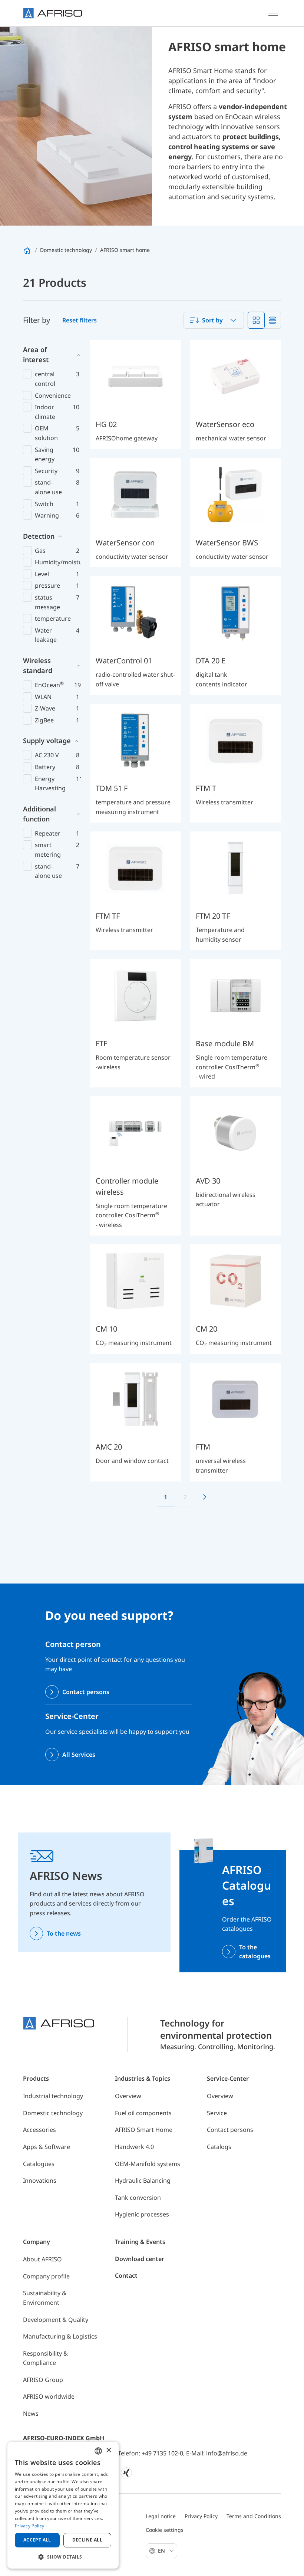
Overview (128, 2096)
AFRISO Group (43, 2380)
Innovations (40, 2180)
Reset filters (80, 320)
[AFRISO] (53, 13)
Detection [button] (39, 536)
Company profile (46, 2276)
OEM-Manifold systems (148, 2164)
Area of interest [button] (36, 355)
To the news (64, 1933)
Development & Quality (56, 2320)
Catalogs (219, 2147)
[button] (63, 2557)
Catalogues (39, 2164)
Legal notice (161, 2516)
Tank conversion (138, 2198)
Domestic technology (53, 2113)
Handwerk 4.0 (134, 2147)
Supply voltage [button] (47, 741)
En (162, 2551)
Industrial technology (53, 2096)
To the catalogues (255, 1952)
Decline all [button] (87, 2540)
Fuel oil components (143, 2113)
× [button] (108, 2450)
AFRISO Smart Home (144, 2130)
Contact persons (86, 1692)
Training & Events (140, 2242)
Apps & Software (47, 2147)
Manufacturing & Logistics (60, 2336)
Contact (126, 2275)
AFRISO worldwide (49, 2396)
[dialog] (63, 2505)
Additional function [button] (39, 814)
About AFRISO (42, 2259)
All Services (79, 1755)
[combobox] (214, 320)
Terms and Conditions (254, 2516)
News (31, 2413)
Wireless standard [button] (38, 665)
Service (217, 2113)
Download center (140, 2259)
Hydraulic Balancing (143, 2180)
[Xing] (126, 2473)
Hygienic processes (142, 2214)
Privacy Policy (201, 2516)
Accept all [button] (37, 2540)
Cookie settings (165, 2530)
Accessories (39, 2130)
